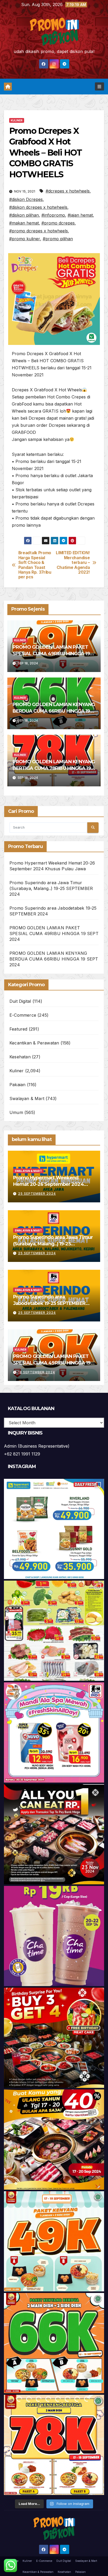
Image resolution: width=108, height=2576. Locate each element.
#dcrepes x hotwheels (68, 191)
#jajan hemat (80, 215)
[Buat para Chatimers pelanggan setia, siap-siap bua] (54, 1936)
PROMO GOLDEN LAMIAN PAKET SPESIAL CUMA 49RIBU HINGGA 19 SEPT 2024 (51, 654)
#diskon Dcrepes (26, 199)
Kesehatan (20, 1057)
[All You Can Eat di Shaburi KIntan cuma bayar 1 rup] (54, 1834)
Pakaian (17, 1085)
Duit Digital (20, 1001)
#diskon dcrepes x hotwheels (38, 207)
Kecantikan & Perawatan (34, 1043)
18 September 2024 (37, 1372)
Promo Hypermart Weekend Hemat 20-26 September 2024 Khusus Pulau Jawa (48, 1184)
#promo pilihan (58, 239)
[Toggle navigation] (99, 86)
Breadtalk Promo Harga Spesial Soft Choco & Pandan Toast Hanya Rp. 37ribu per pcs (35, 565)
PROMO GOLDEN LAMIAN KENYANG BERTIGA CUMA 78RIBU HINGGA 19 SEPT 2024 (54, 768)
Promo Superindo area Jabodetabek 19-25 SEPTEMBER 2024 (49, 1303)
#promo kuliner (25, 239)
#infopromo (53, 215)
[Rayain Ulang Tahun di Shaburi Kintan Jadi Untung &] (54, 2038)
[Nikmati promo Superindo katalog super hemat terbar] (54, 1631)
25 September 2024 (37, 1194)
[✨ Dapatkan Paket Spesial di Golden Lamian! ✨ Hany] (54, 2343)
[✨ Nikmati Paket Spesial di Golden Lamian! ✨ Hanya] (54, 2241)
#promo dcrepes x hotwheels (39, 231)
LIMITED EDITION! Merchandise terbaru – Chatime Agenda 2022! (73, 563)
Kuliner (17, 120)
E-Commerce (23, 1015)
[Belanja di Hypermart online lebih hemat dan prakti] (54, 1529)
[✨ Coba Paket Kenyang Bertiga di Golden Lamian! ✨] (54, 2445)
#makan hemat (24, 223)
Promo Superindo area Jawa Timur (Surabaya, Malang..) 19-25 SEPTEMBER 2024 (51, 888)
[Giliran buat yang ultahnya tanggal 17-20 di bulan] (54, 2140)
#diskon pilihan (24, 215)
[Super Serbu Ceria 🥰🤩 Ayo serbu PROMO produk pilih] (54, 1732)
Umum (16, 1112)
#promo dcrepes (58, 223)
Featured (18, 1029)
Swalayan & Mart (27, 1098)
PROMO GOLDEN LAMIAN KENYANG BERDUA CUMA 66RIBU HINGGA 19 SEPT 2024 (54, 711)
